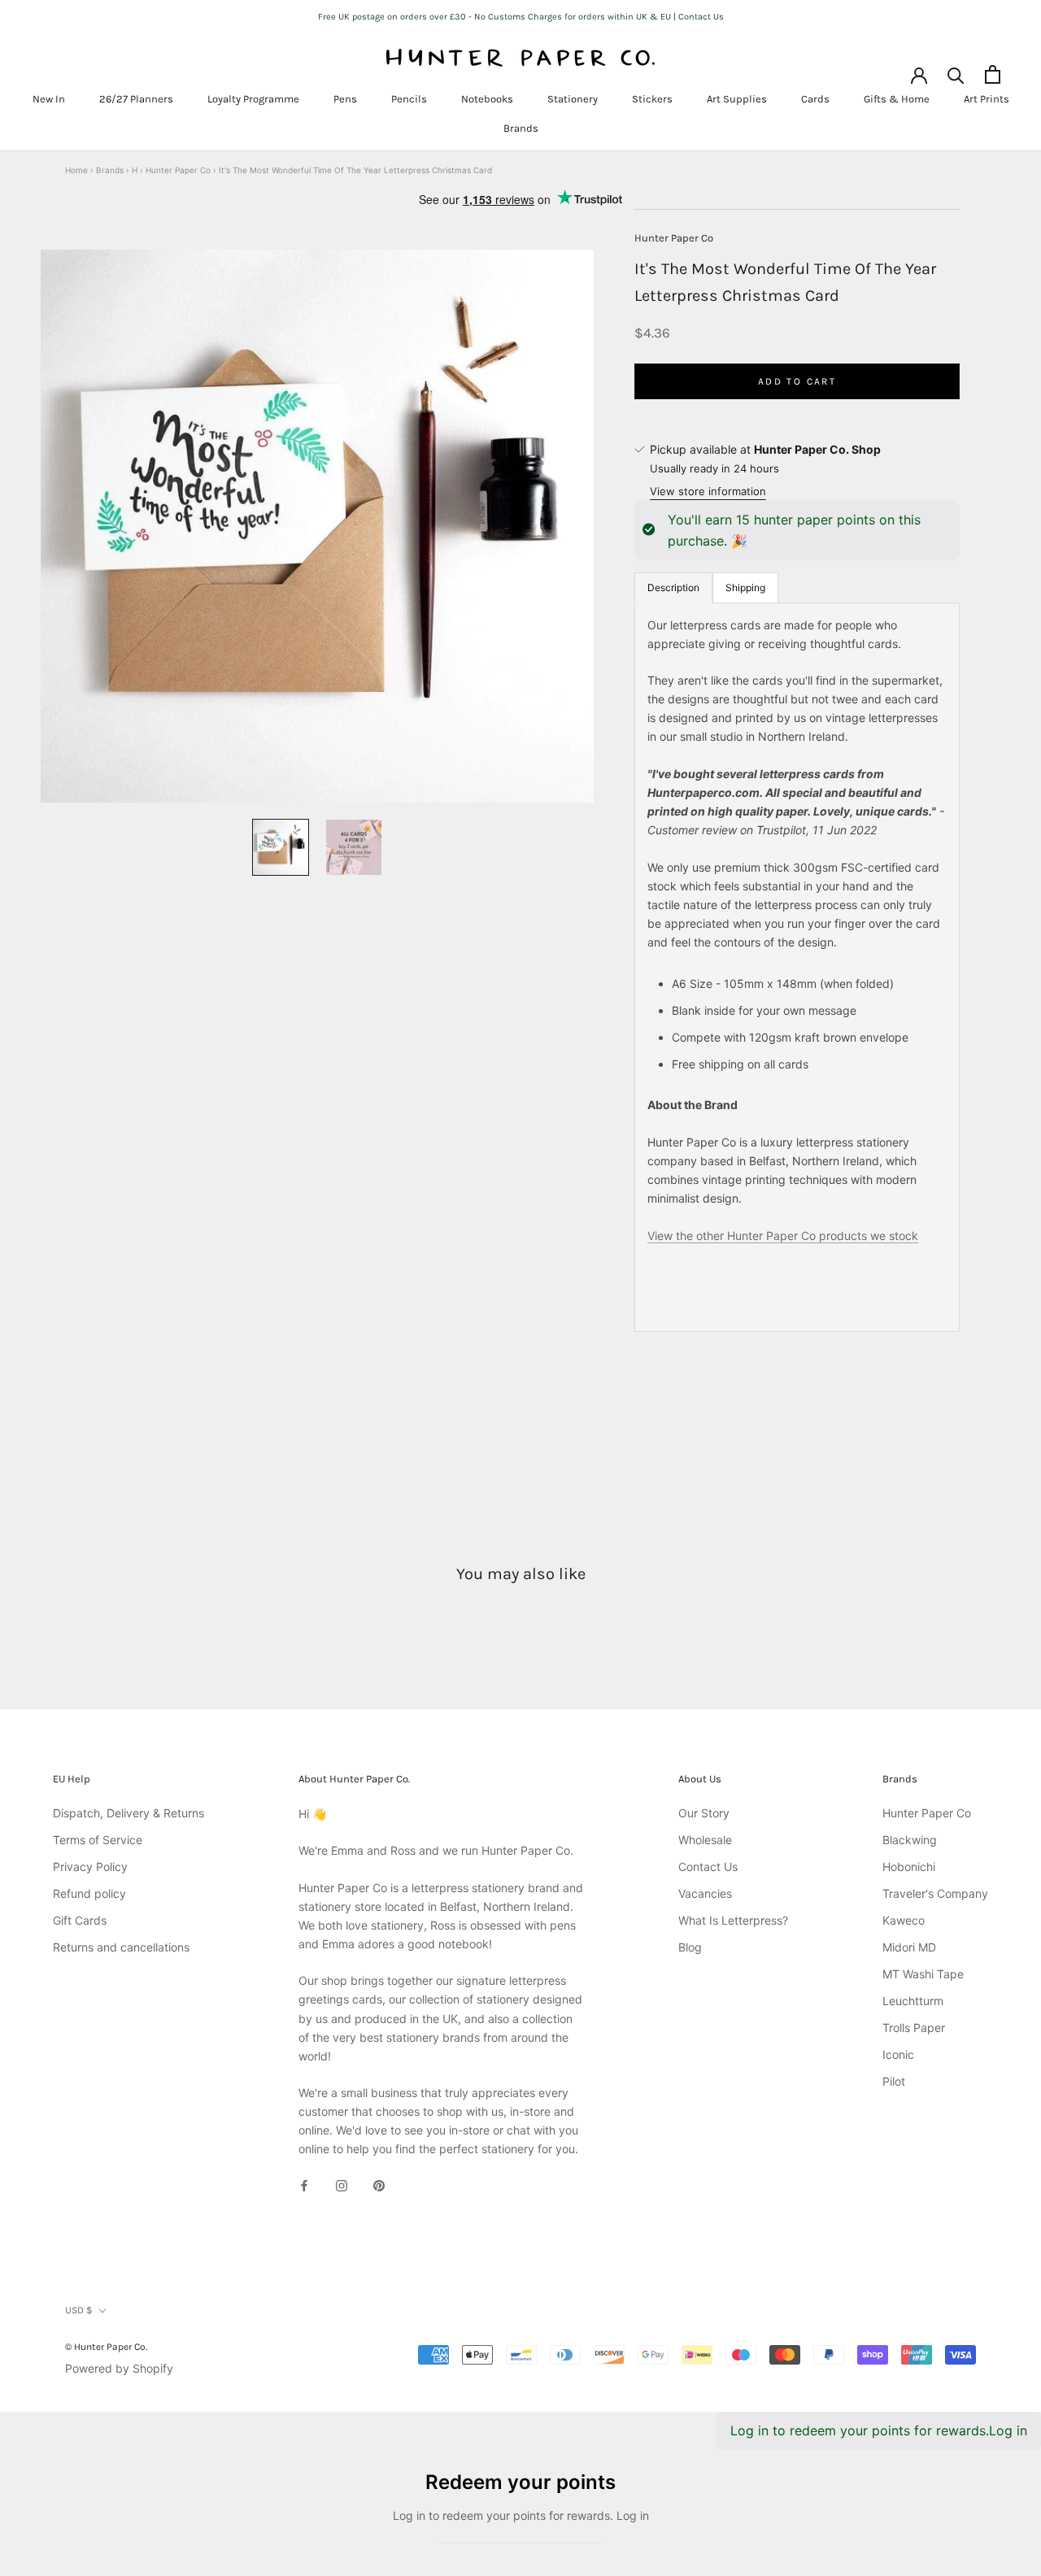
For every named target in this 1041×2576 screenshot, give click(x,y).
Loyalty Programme (253, 99)
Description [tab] (673, 587)
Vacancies (705, 1893)
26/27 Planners (136, 99)
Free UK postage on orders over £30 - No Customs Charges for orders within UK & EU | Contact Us (521, 17)
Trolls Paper (914, 2028)
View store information (708, 491)
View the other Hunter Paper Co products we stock (783, 1235)
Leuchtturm (913, 2001)
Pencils (409, 99)
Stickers (652, 99)
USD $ (79, 2310)
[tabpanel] (797, 966)
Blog (690, 1947)
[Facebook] (304, 2184)
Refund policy (89, 1893)
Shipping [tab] (745, 587)
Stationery (573, 99)
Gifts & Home (897, 99)
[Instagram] (342, 2184)
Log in (1008, 2430)
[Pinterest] (379, 2184)
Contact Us (708, 1867)
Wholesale (705, 1840)
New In (49, 99)
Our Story (704, 1813)
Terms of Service (98, 1840)
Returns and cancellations (121, 1947)
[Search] (956, 74)
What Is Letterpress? (733, 1920)
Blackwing (910, 1840)
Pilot (894, 2081)
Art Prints (987, 99)
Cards (815, 99)
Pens (345, 99)
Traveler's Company (935, 1893)
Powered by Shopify (119, 2368)
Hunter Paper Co (178, 170)
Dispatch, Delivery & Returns (128, 1813)
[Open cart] (993, 74)
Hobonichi (909, 1867)
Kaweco (904, 1920)
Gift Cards (80, 1920)
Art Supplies (737, 99)
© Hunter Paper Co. (106, 2347)
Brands (521, 128)
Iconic (898, 2054)
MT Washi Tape (923, 1974)
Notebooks (487, 99)
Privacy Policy (90, 1867)
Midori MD (909, 1947)
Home (76, 170)
